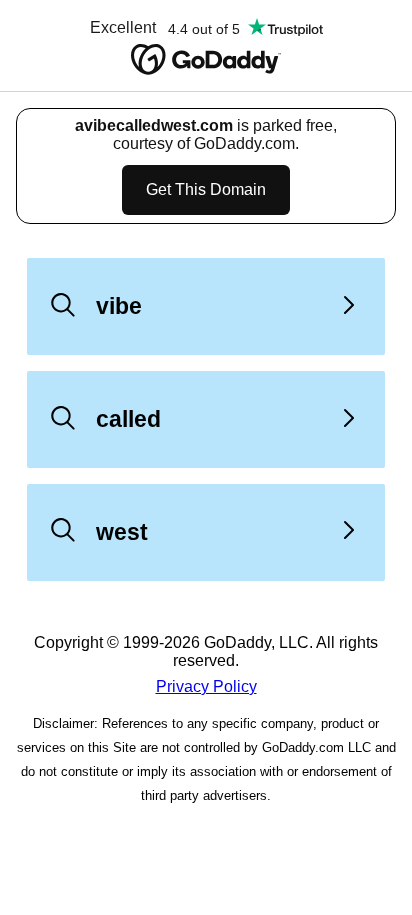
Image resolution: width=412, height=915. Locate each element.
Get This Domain (206, 189)
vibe (119, 306)
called (128, 419)
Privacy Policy (206, 686)
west (122, 532)
